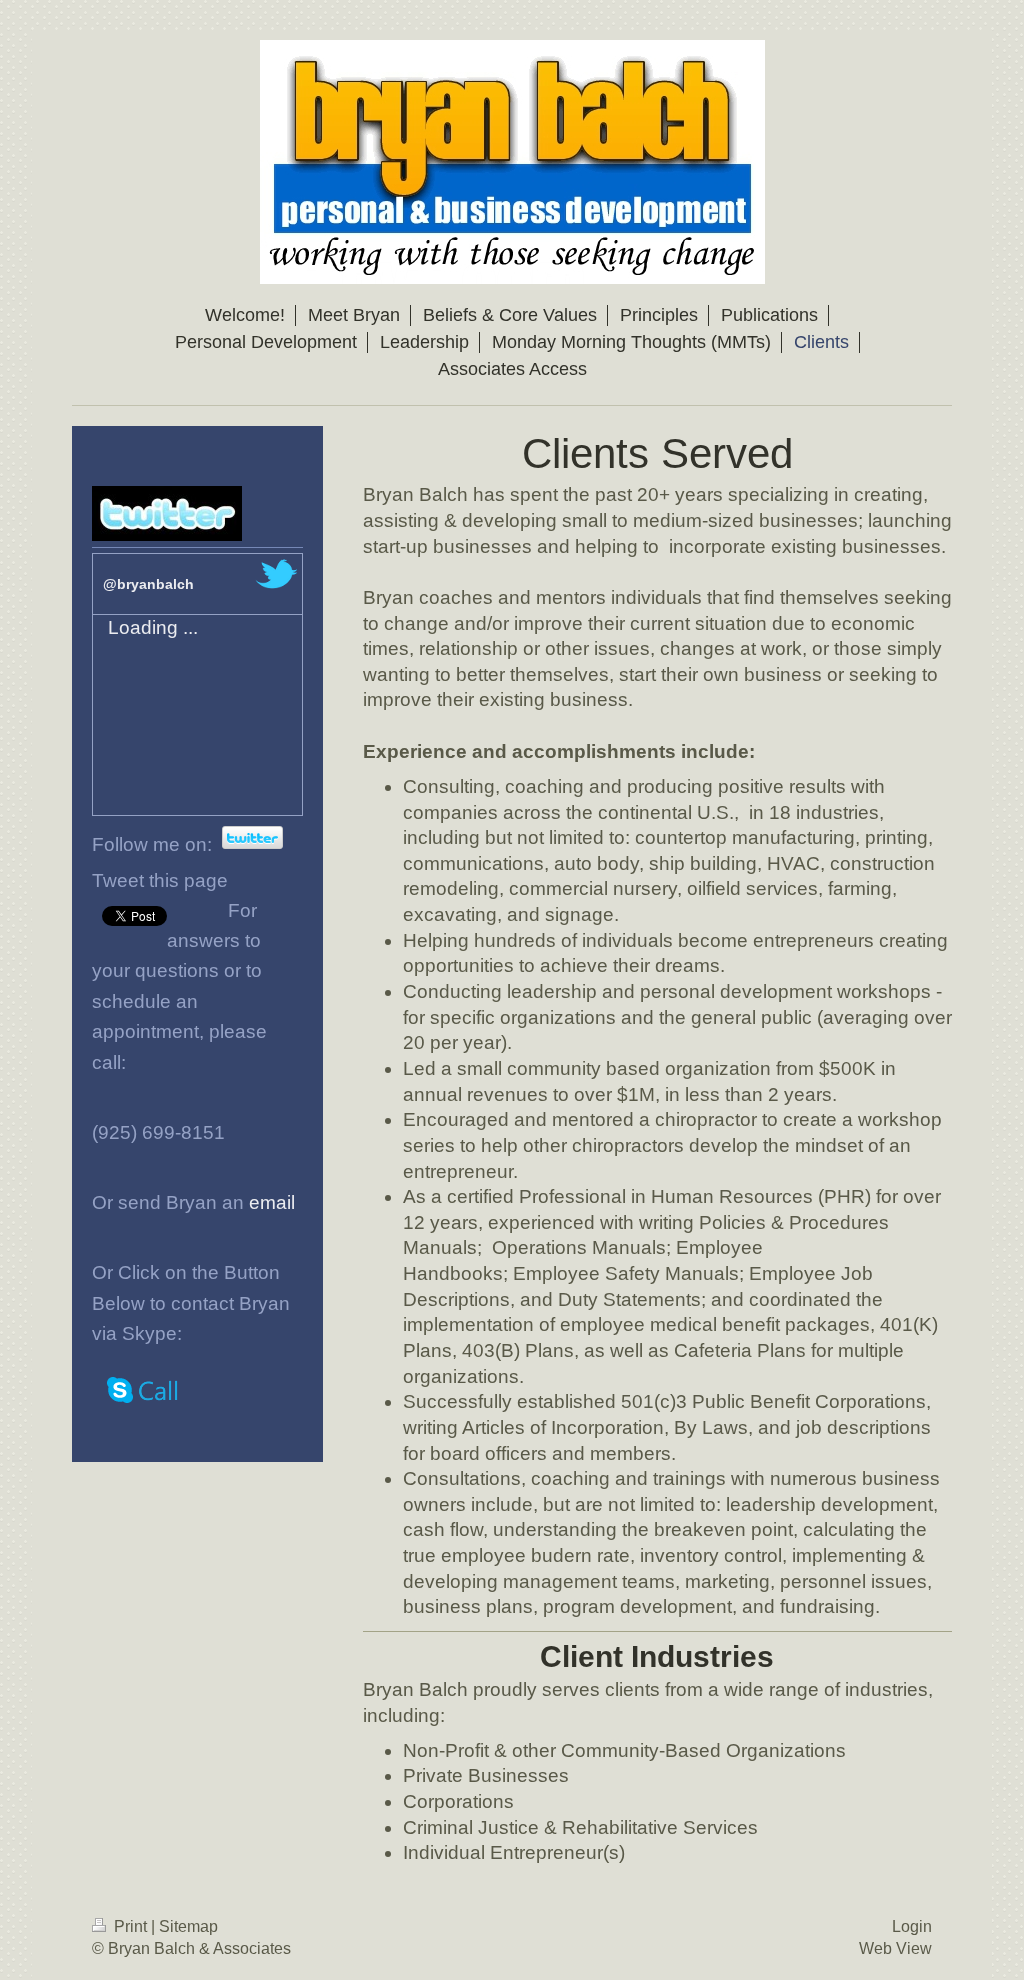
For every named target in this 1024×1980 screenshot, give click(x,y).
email (272, 1202)
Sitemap (188, 1926)
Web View (895, 1948)
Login (912, 1926)
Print (130, 1926)
